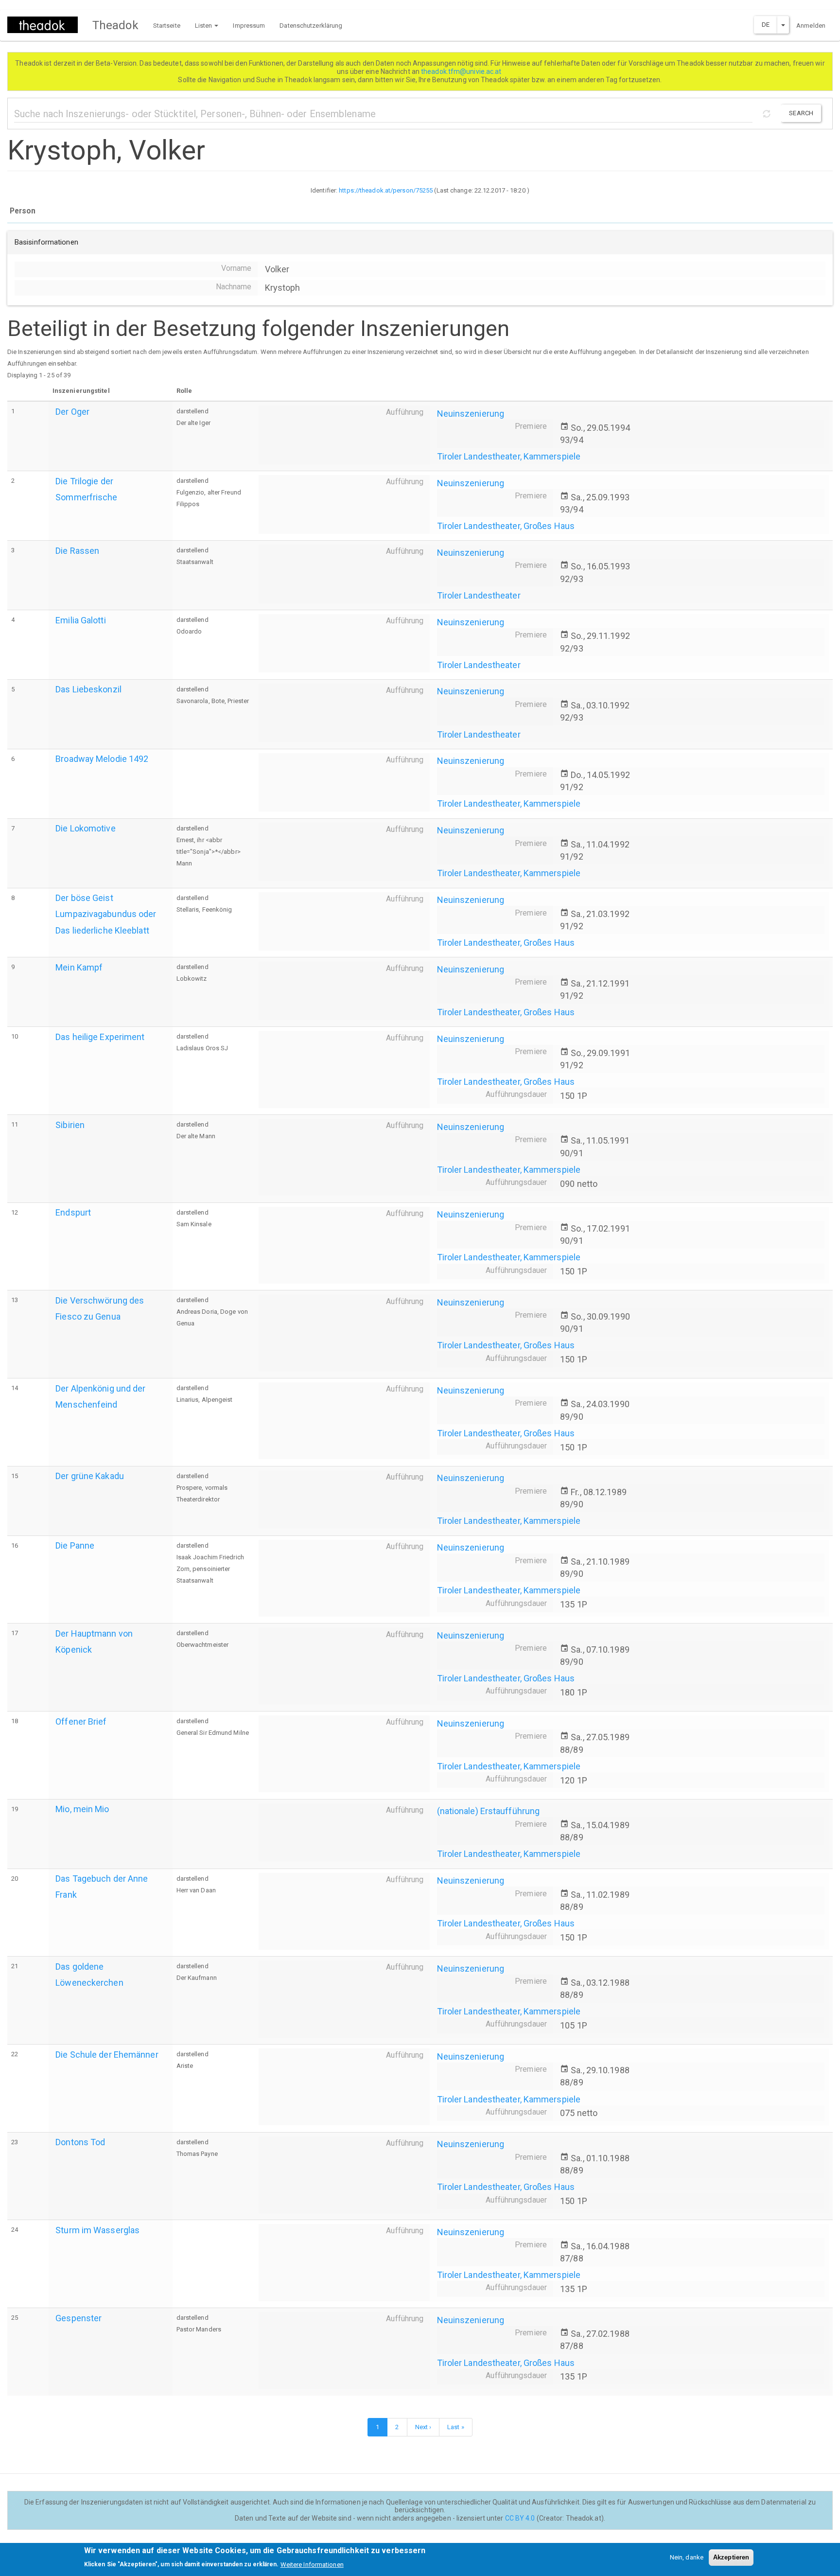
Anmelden (811, 26)
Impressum (249, 26)
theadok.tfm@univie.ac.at (462, 71)
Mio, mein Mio (82, 1809)
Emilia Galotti (80, 620)
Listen (204, 26)
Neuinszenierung (471, 414)
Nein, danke (687, 2557)
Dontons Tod (80, 2142)
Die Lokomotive (85, 828)
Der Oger (72, 412)
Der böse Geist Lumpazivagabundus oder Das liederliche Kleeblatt (106, 914)
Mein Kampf (79, 967)
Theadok (115, 25)
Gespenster (79, 2318)
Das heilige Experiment (100, 1037)
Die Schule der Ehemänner (107, 2055)
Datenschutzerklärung (311, 26)
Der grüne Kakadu (90, 1476)
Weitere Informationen (312, 2564)
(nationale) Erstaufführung (489, 1811)
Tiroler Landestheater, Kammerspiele (509, 456)
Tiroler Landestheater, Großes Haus (506, 526)
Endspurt (73, 1212)
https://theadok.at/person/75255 (386, 190)
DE (766, 25)
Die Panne (75, 1545)
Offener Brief (81, 1721)
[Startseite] (46, 25)
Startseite (167, 26)
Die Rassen (77, 551)
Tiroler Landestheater (479, 595)
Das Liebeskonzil (88, 689)
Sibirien (70, 1125)
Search (801, 113)
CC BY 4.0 (520, 2518)
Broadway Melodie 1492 (102, 759)
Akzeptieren (731, 2557)
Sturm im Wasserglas (97, 2230)
